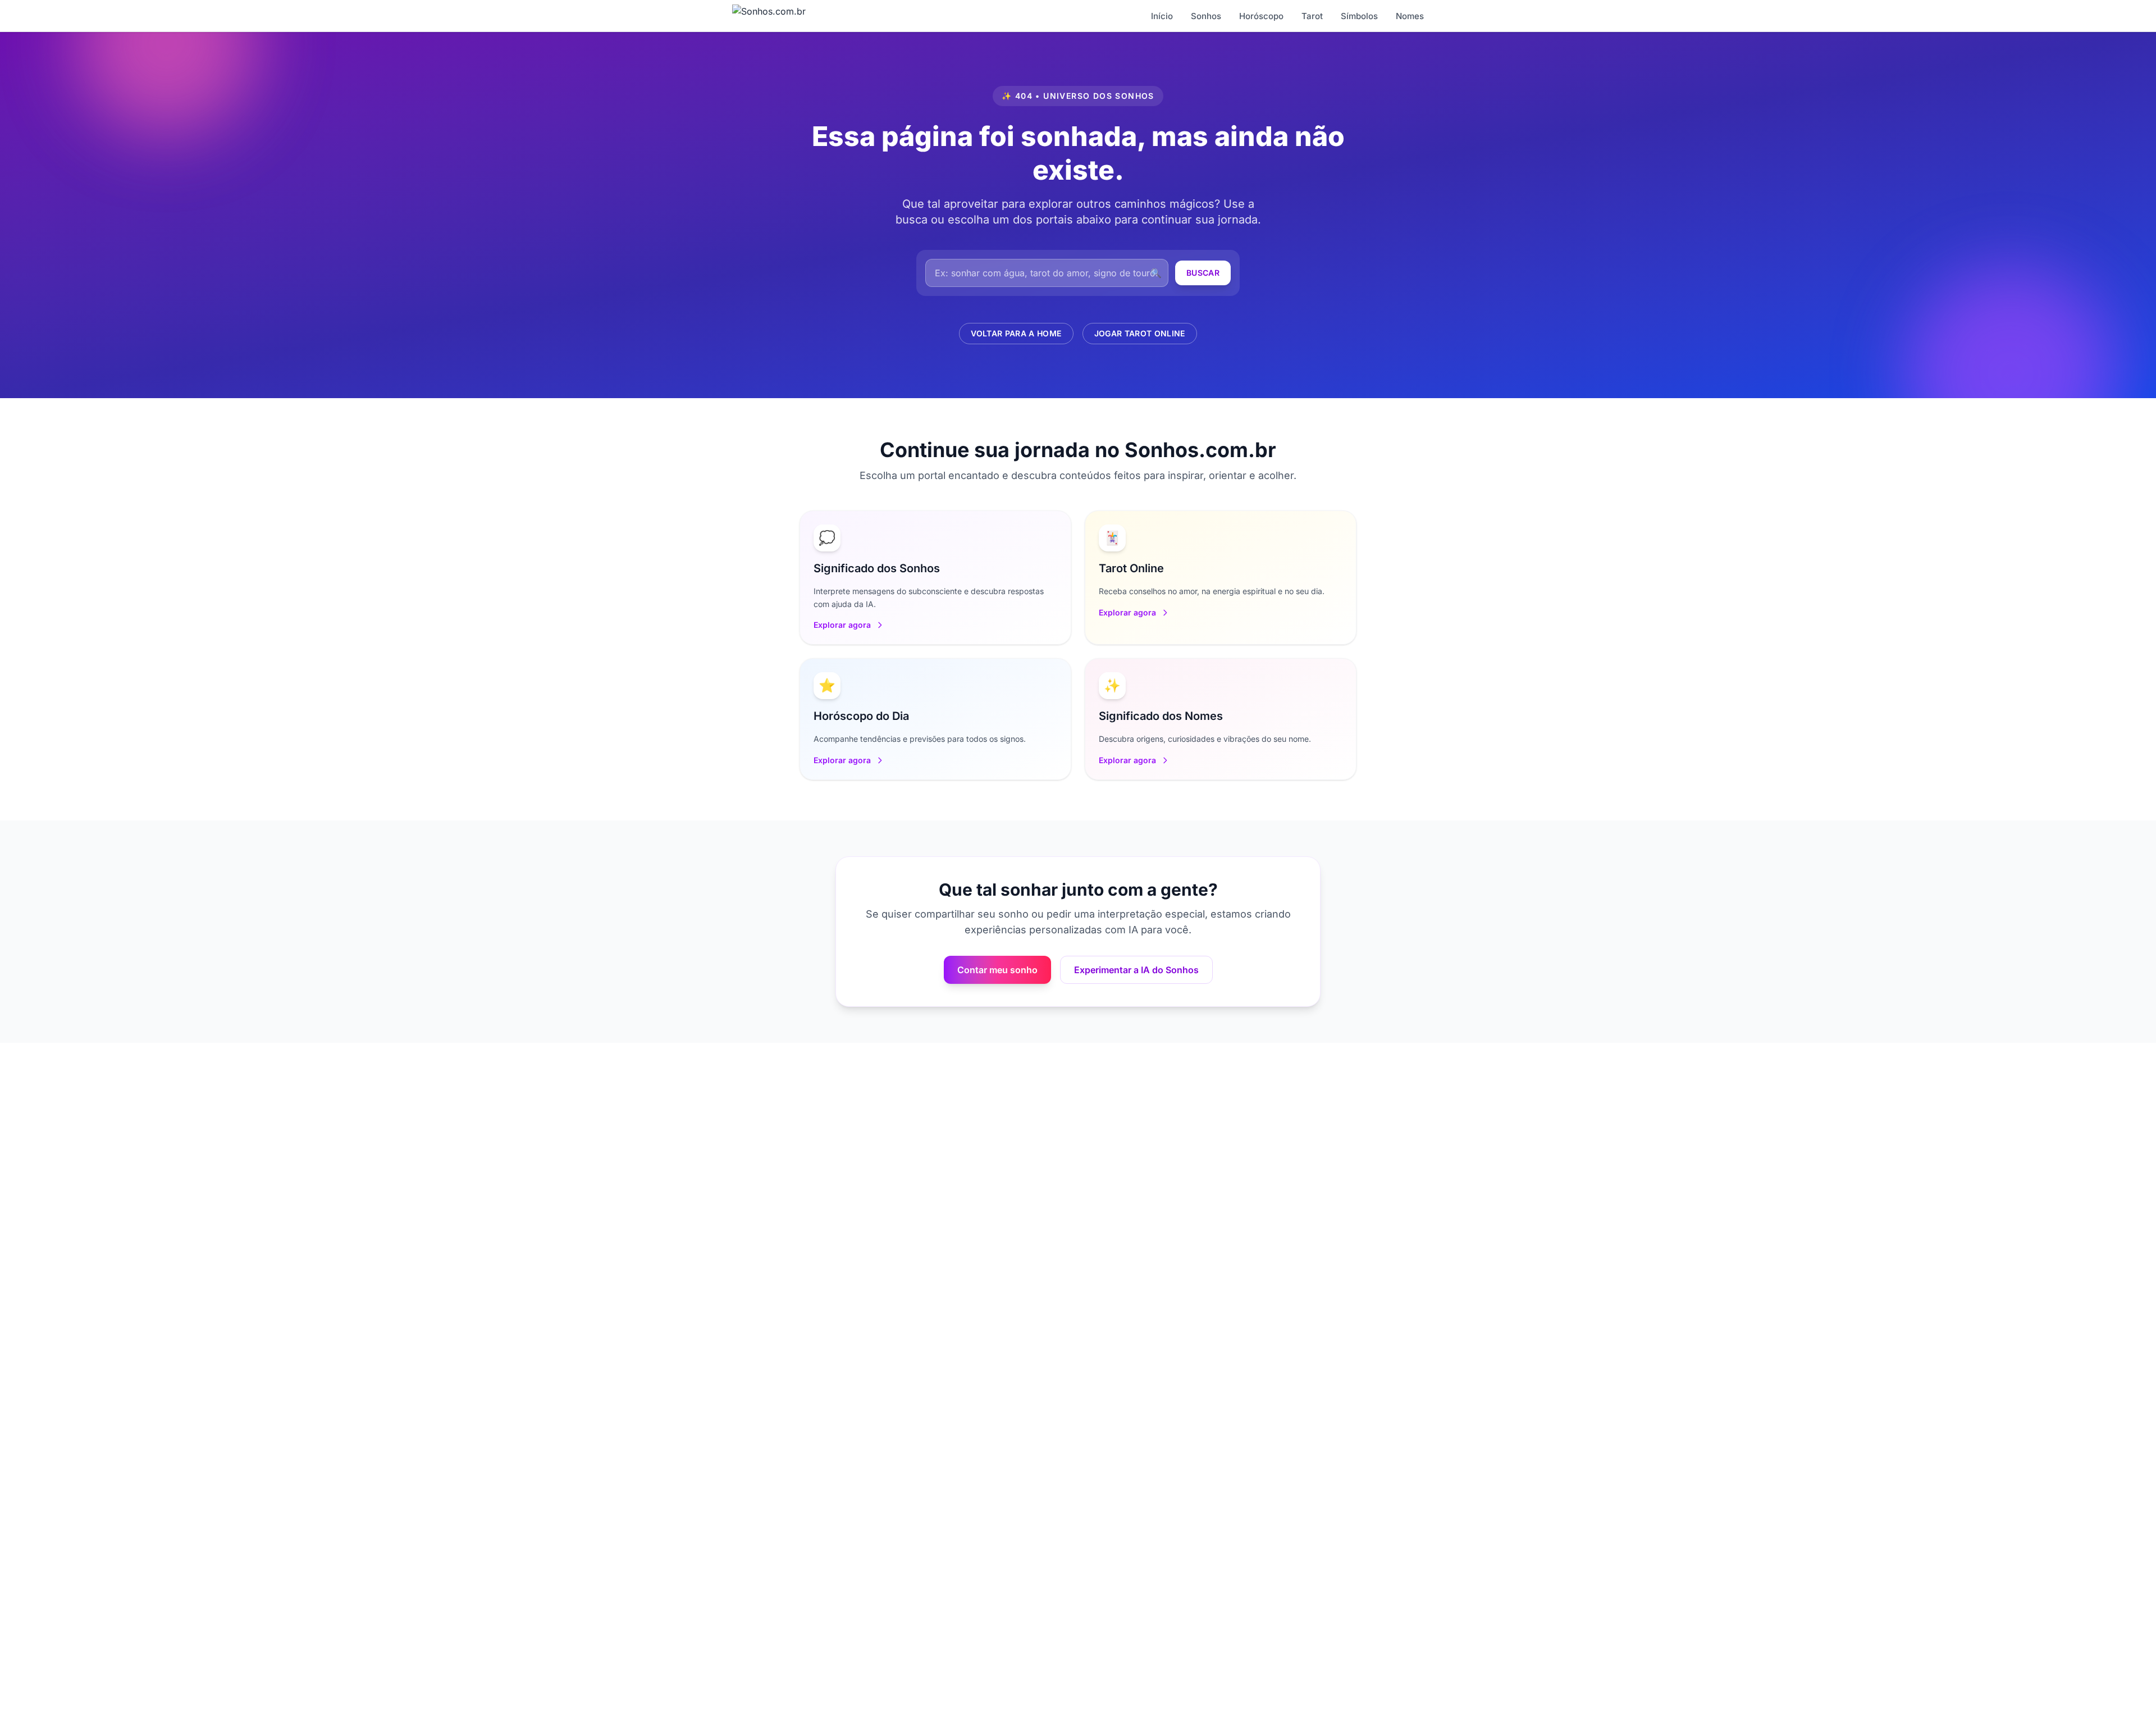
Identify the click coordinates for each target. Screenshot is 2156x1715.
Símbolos (1359, 16)
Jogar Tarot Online (1140, 333)
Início (1162, 16)
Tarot (1312, 16)
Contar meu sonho (997, 970)
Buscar (1203, 273)
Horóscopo (1261, 16)
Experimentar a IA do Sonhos (1136, 970)
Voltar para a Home (1016, 333)
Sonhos (1206, 16)
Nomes (1410, 16)
